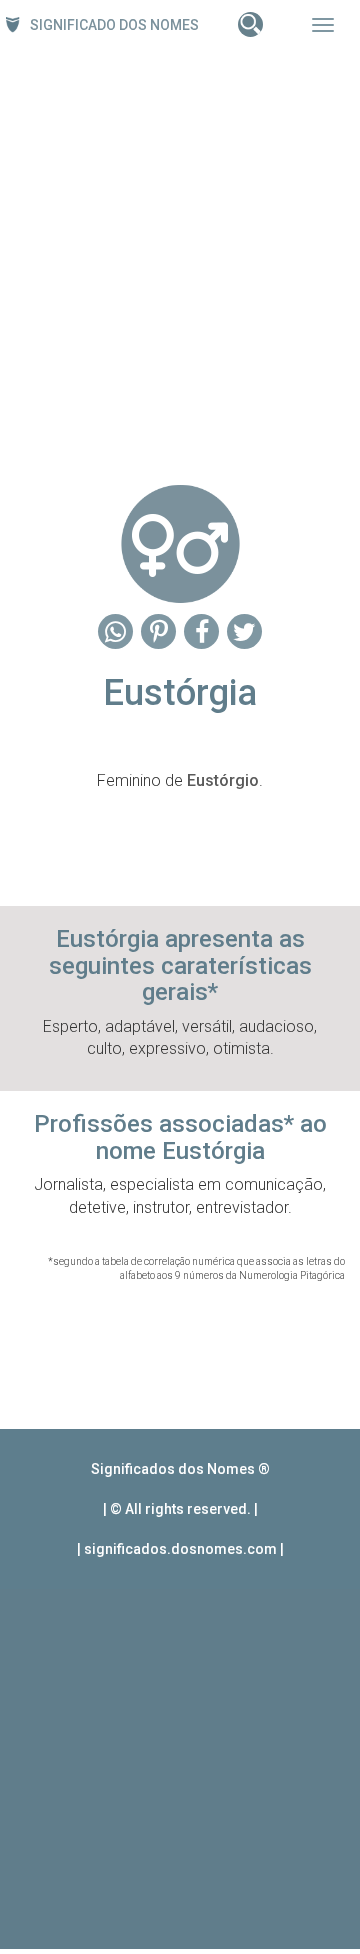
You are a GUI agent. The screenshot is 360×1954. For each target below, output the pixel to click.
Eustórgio (223, 780)
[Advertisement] (180, 261)
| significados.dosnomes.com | (180, 1549)
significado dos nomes (114, 25)
